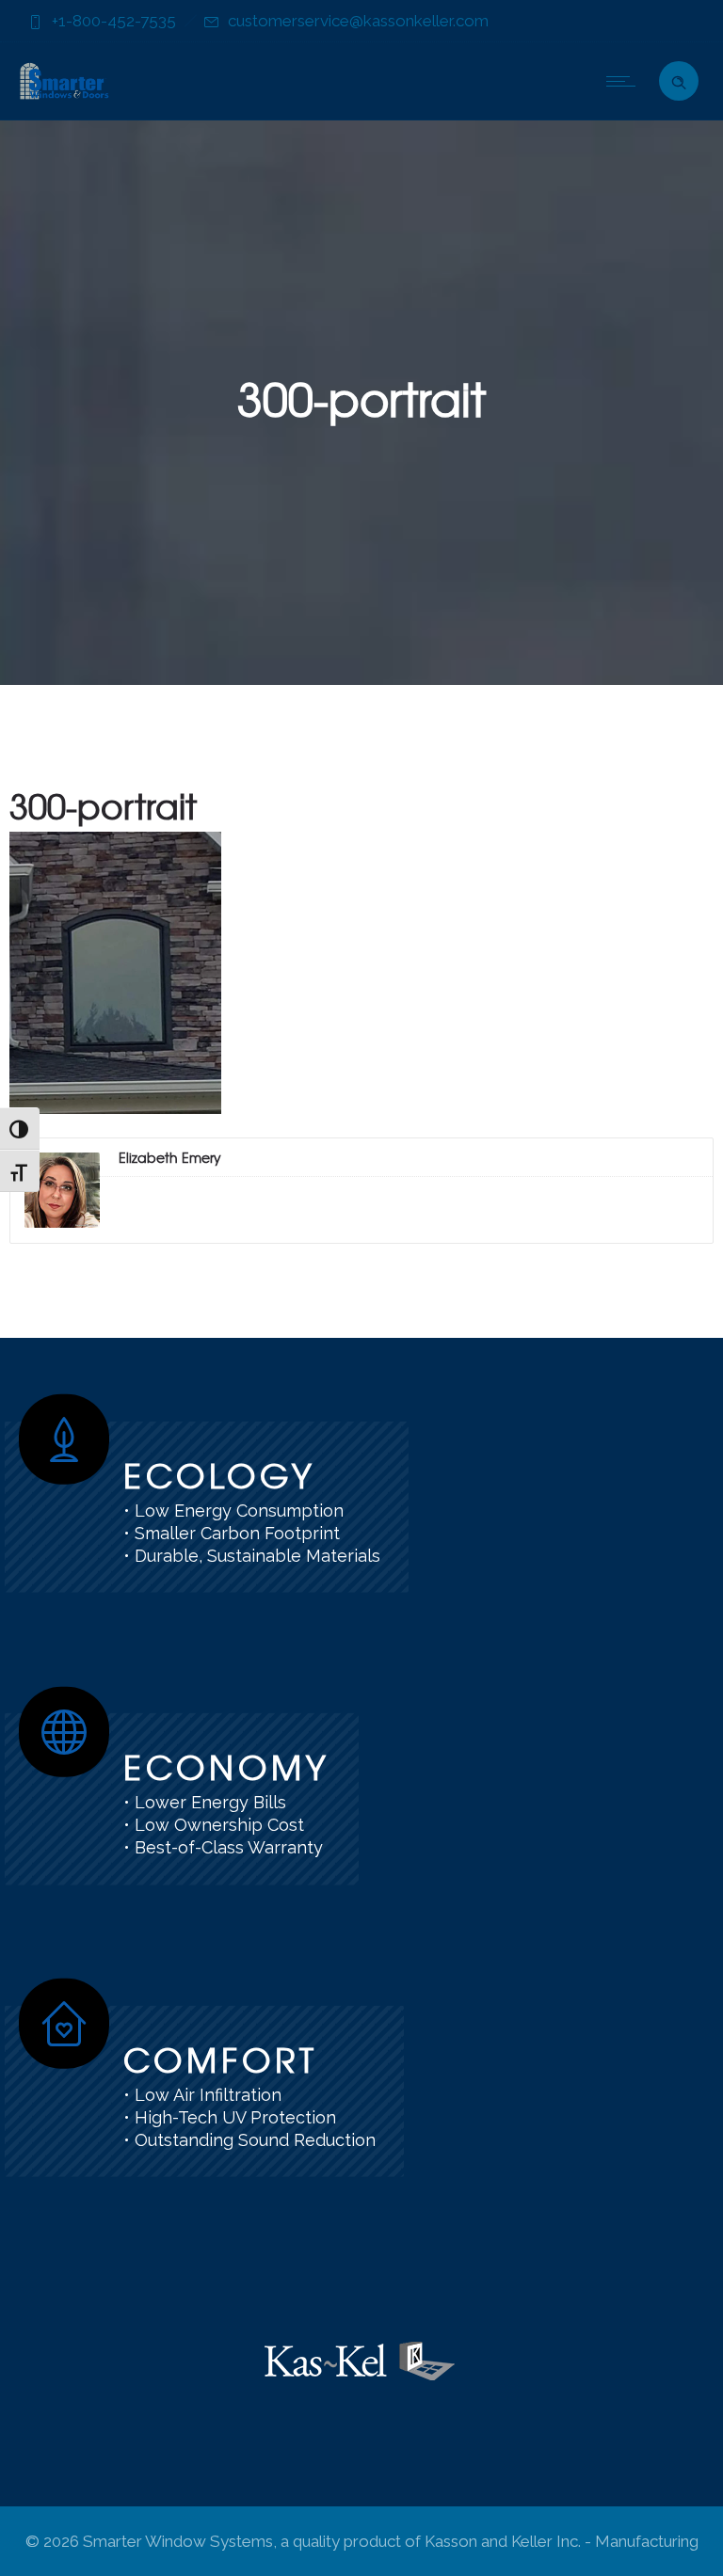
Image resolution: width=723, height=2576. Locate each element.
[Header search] (679, 79)
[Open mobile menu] (625, 81)
